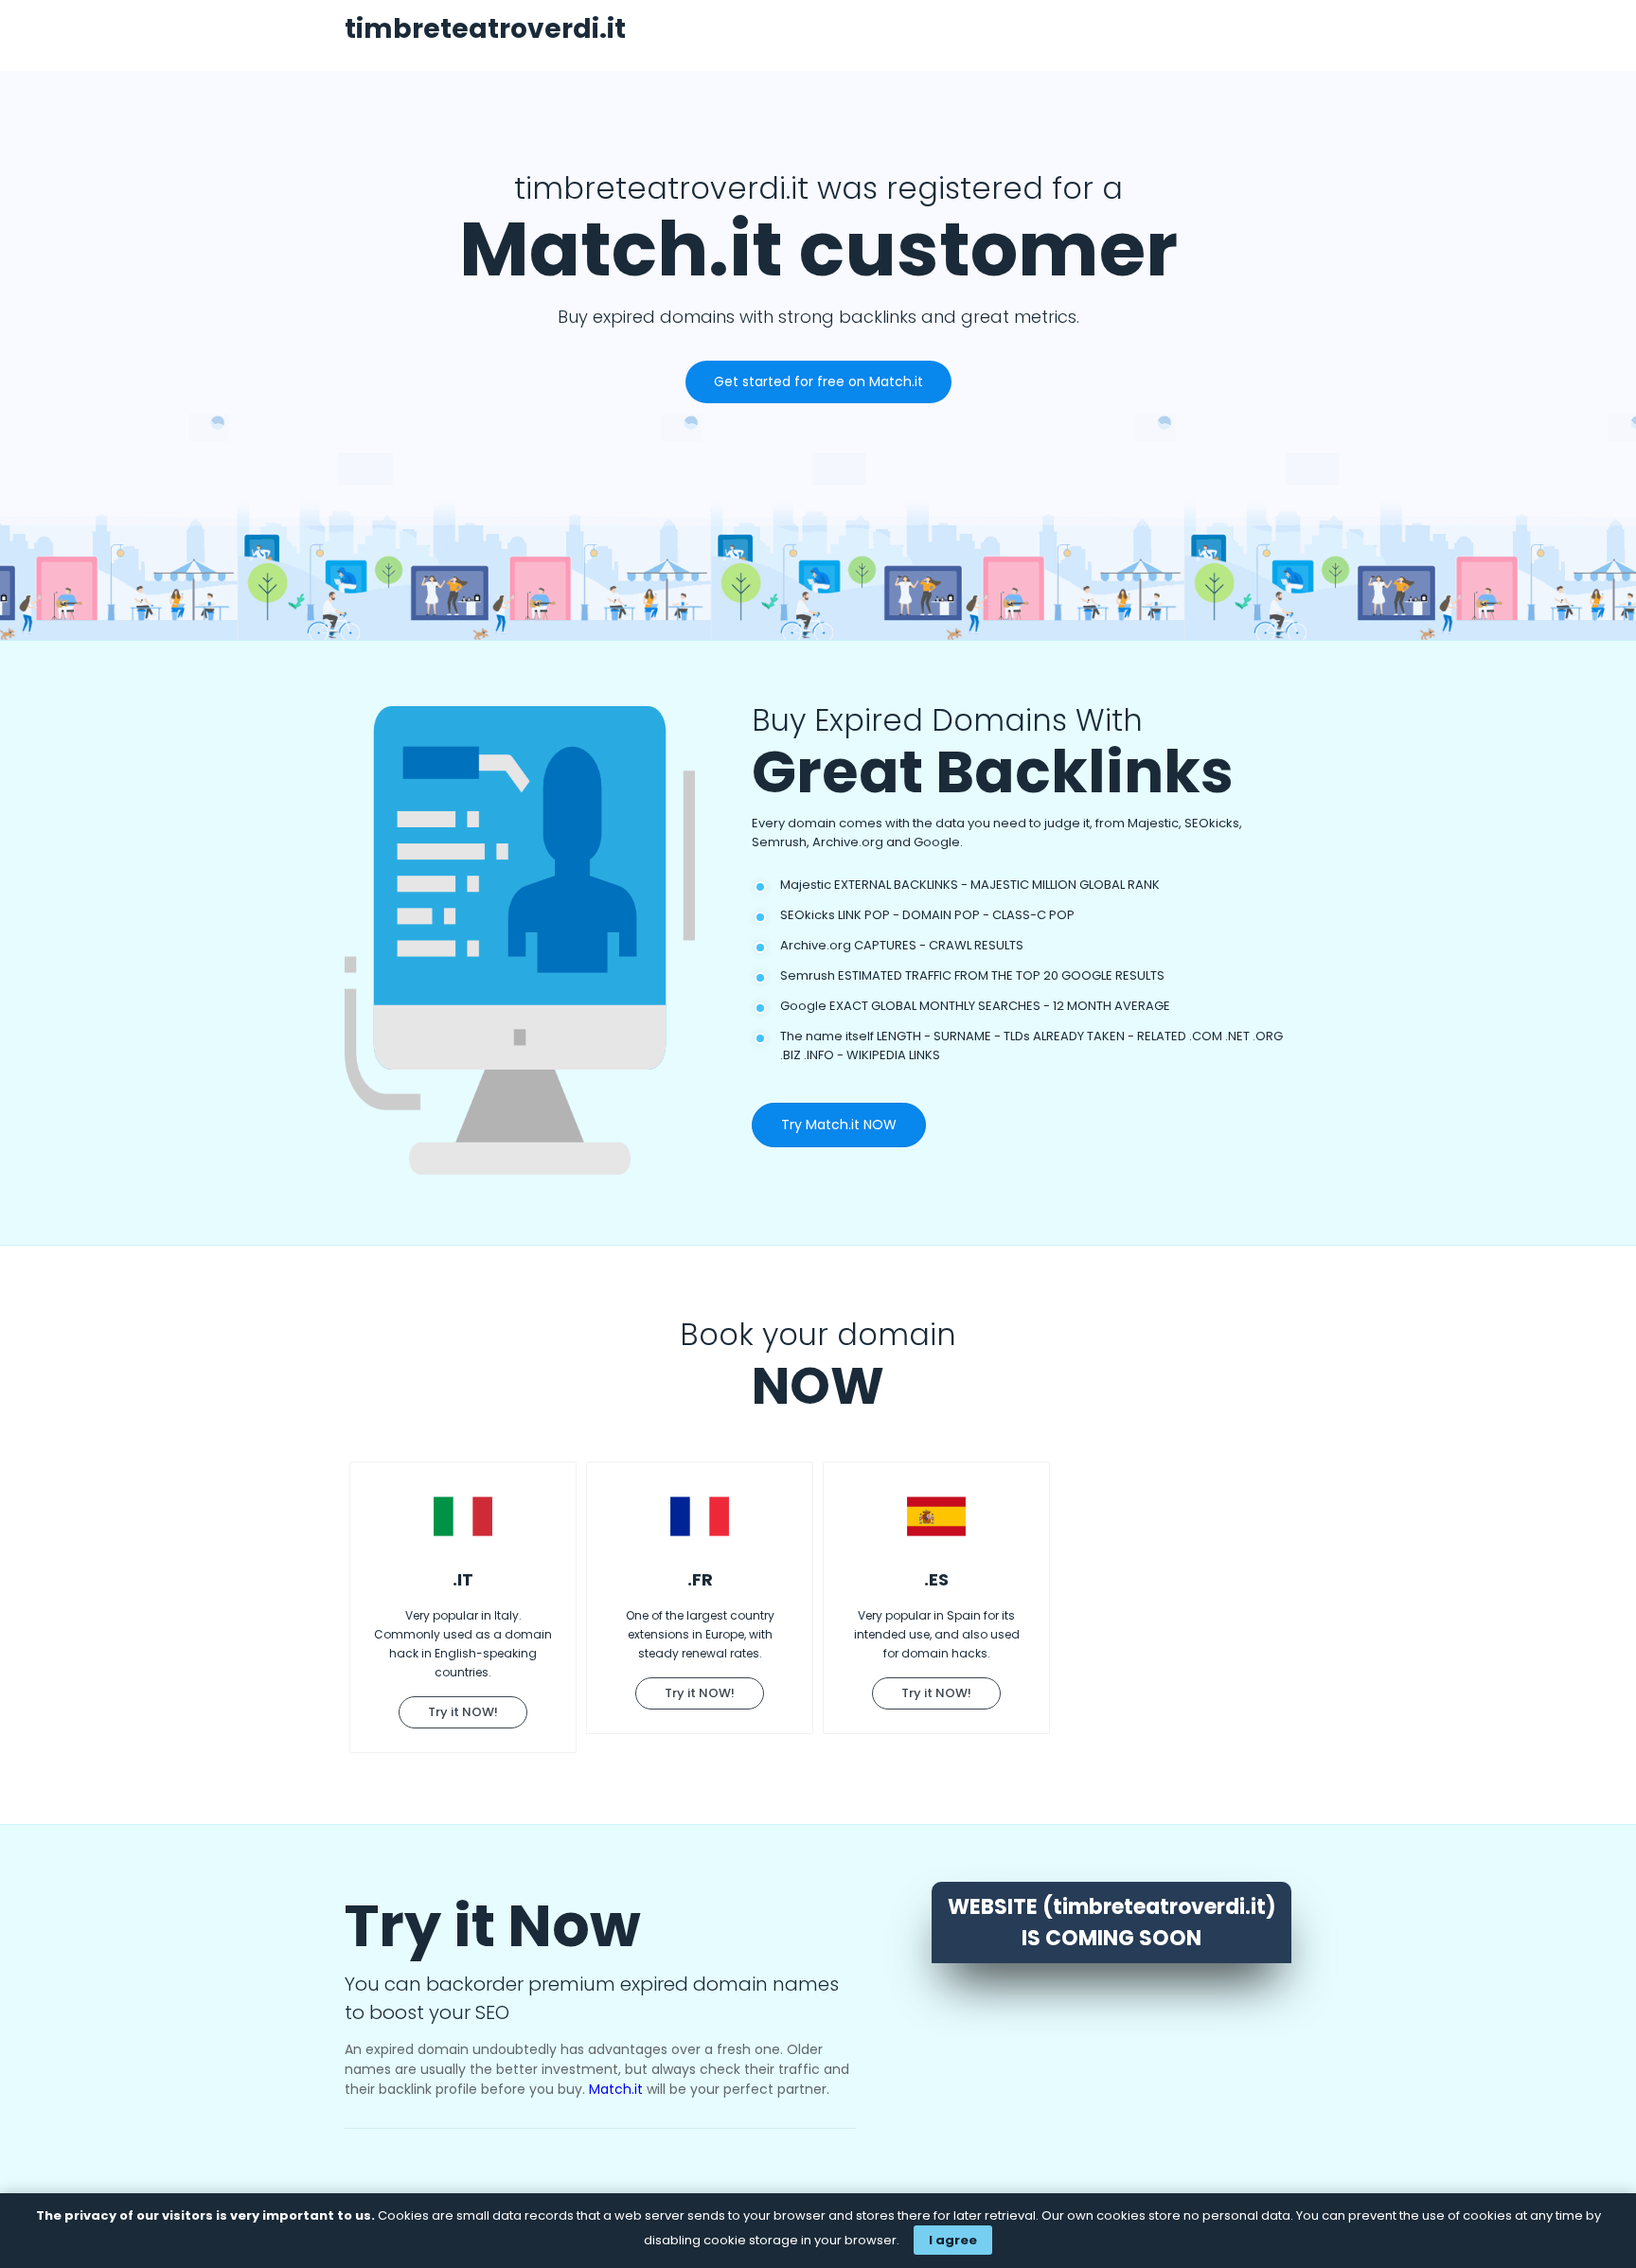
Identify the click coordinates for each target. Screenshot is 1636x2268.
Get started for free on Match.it (818, 381)
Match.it (616, 2089)
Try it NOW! (463, 1712)
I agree (953, 2240)
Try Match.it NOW (839, 1125)
